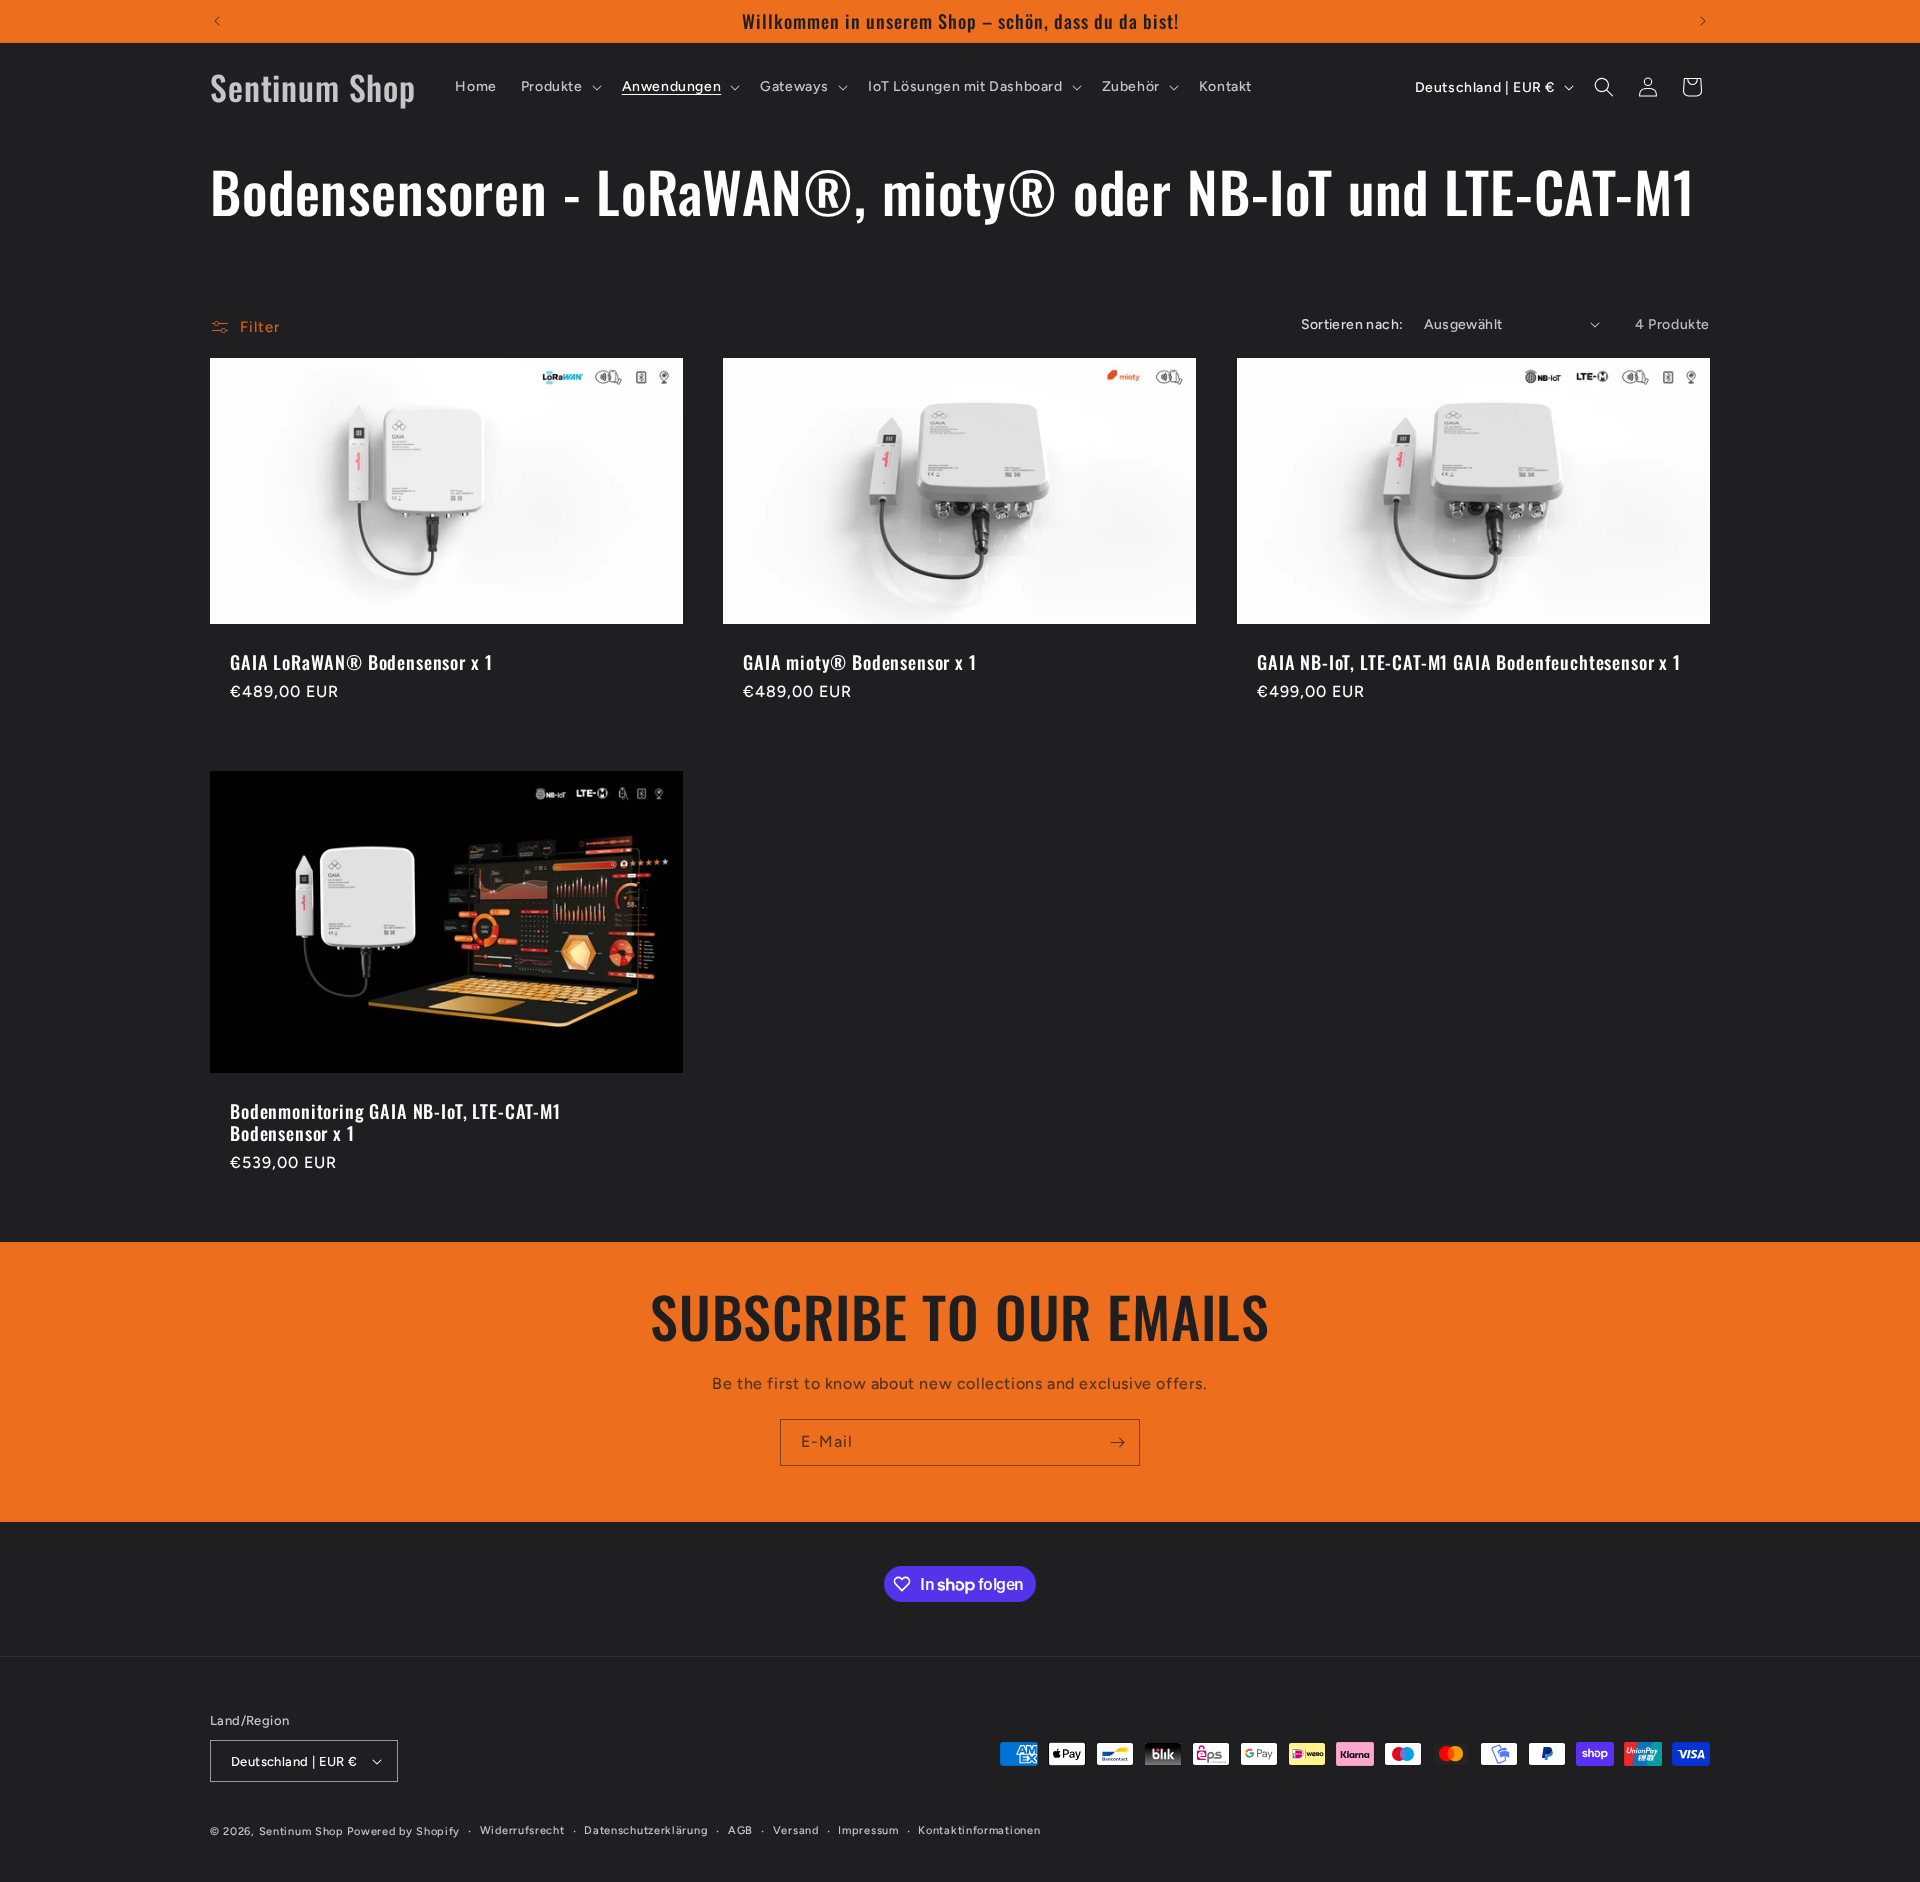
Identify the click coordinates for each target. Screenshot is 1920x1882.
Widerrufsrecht (522, 1830)
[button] (559, 87)
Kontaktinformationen (979, 1830)
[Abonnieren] (1117, 1442)
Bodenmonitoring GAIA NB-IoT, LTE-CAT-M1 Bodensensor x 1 (395, 1122)
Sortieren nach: (1352, 324)
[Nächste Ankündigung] (1703, 21)
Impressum (868, 1830)
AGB (740, 1830)
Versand (796, 1830)
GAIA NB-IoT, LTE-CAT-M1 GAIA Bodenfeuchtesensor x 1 (1469, 662)
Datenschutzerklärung (646, 1830)
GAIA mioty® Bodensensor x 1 (860, 662)
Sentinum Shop (301, 1831)
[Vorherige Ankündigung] (217, 21)
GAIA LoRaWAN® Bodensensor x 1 (361, 662)
